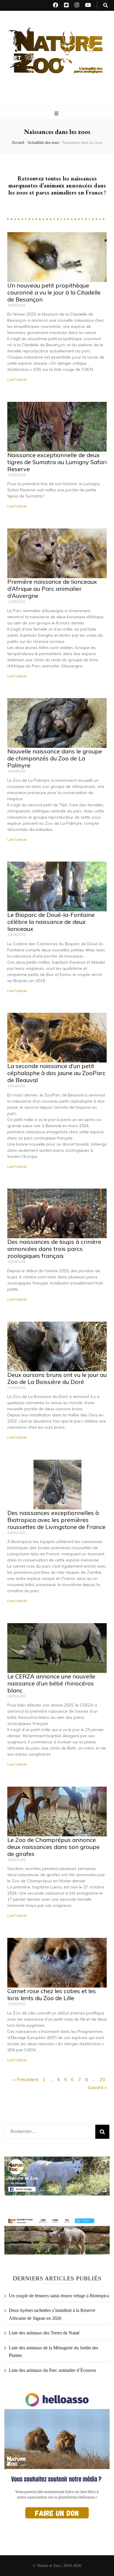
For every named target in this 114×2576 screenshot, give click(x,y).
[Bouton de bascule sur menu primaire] (57, 114)
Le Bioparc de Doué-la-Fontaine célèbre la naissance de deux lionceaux (51, 922)
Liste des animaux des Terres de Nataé (44, 2333)
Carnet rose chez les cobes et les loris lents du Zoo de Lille (52, 1994)
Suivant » (97, 2087)
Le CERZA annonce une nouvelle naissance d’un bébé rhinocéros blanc (51, 1683)
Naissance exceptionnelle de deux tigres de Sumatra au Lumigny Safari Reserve (57, 462)
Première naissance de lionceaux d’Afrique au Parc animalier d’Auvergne (52, 589)
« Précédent (26, 2079)
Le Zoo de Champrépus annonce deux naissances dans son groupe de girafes (53, 1847)
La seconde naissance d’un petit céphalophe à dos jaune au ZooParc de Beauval (56, 1073)
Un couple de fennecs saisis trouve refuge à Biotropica (59, 2296)
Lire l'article (17, 379)
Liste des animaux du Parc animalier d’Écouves (52, 2370)
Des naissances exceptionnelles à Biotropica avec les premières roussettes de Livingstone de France (56, 1520)
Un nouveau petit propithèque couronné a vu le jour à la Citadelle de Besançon (54, 292)
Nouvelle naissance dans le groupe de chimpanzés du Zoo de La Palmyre (55, 758)
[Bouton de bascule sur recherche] (106, 5)
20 (102, 2079)
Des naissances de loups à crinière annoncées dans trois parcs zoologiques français (54, 1249)
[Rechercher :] (46, 2130)
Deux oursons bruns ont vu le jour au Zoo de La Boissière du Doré (57, 1378)
